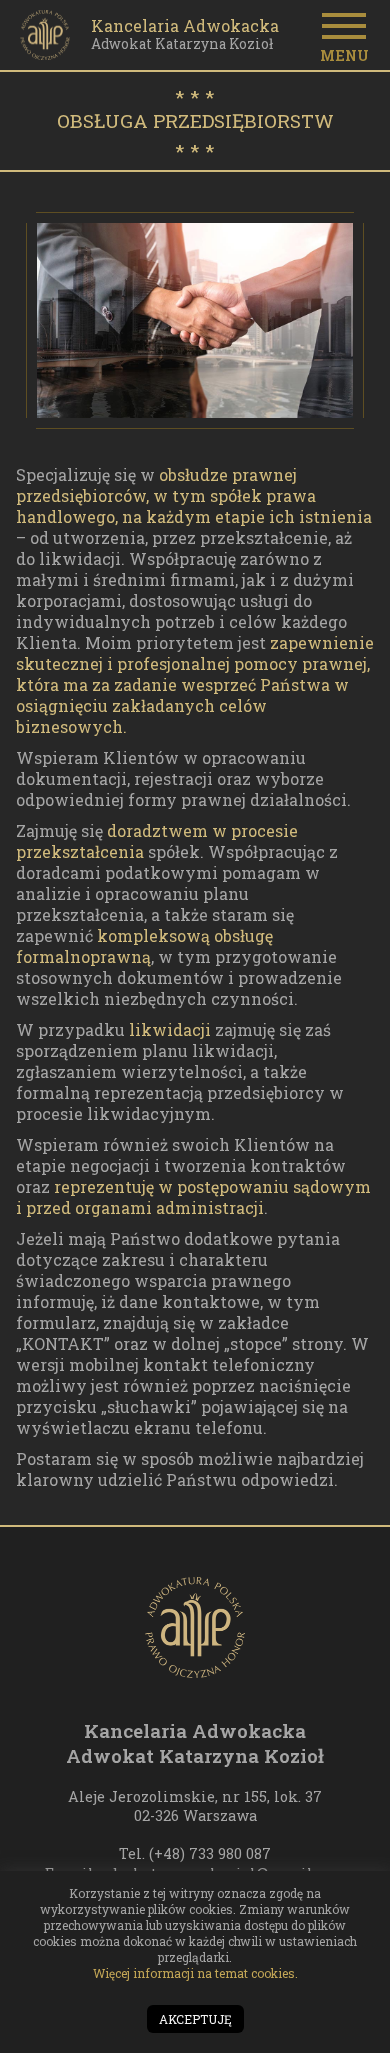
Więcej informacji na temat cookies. (195, 1973)
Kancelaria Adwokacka (185, 26)
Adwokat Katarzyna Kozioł (182, 44)
